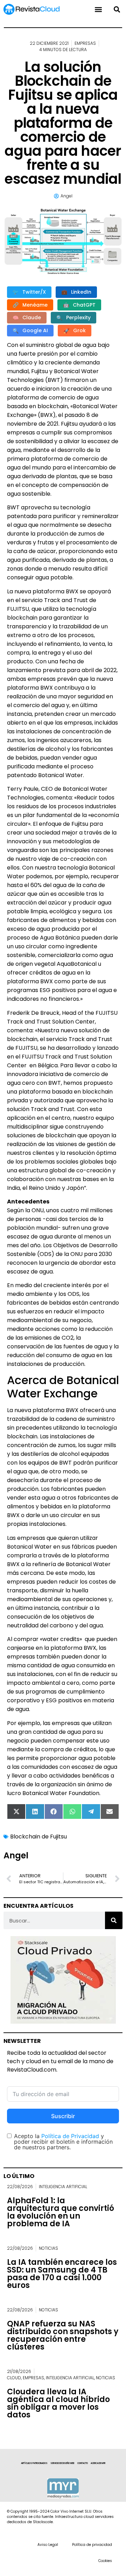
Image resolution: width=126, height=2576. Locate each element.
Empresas (85, 43)
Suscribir (63, 2116)
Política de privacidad (92, 2545)
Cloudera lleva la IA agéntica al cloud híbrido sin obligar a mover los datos (58, 2403)
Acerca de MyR (98, 2463)
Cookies (105, 2561)
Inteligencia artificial (63, 2187)
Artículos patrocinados (34, 2463)
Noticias (48, 2248)
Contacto (83, 2463)
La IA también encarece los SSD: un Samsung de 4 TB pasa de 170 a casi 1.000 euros (62, 2274)
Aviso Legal (48, 2545)
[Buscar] (114, 1920)
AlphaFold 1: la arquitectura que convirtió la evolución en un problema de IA (61, 2212)
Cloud (14, 2378)
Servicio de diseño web (62, 2463)
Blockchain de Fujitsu (38, 1837)
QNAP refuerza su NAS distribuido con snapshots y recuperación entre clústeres (63, 2335)
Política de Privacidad (70, 2136)
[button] (117, 9)
